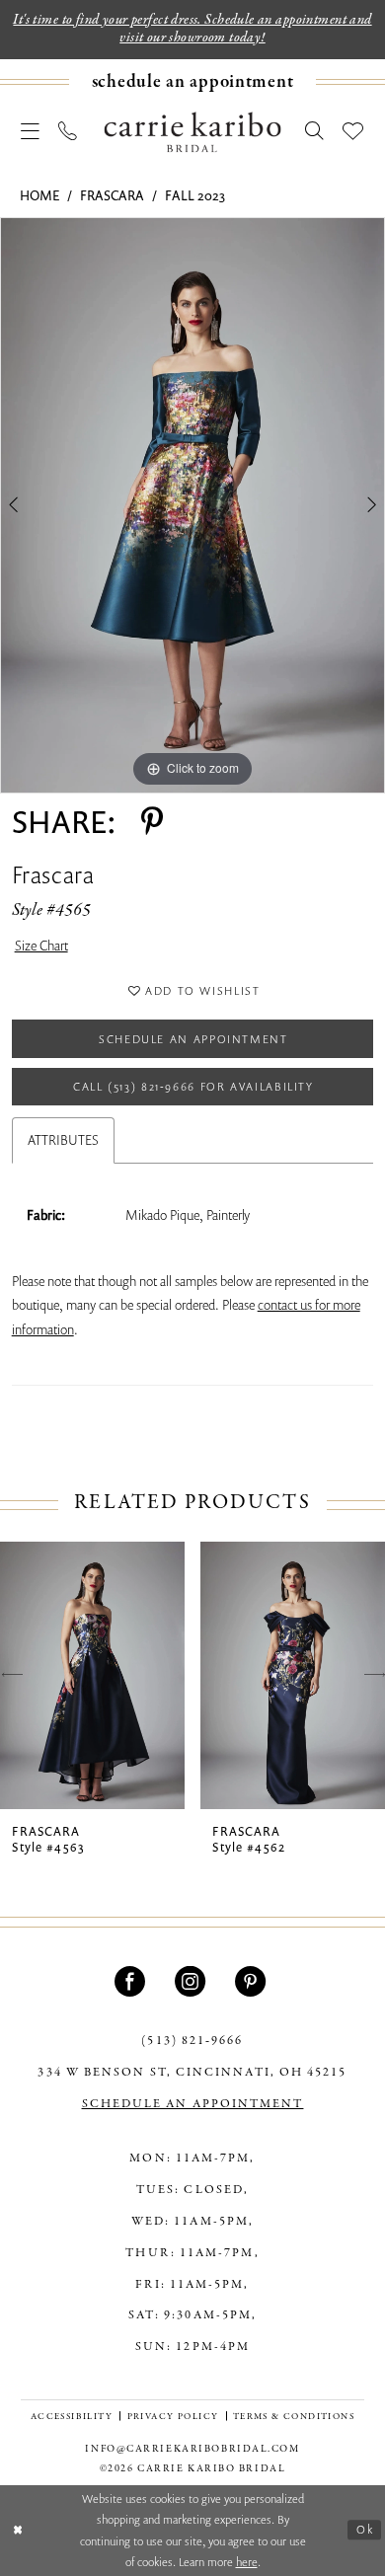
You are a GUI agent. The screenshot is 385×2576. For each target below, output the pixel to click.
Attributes (63, 1140)
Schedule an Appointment (193, 1039)
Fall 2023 (195, 195)
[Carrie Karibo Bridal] (193, 132)
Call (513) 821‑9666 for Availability (193, 1086)
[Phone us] (69, 132)
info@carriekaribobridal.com (192, 2449)
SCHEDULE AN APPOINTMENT (193, 2104)
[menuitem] (192, 82)
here (247, 2562)
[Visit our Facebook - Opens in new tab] (132, 1981)
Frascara (112, 195)
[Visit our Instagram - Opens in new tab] (192, 1981)
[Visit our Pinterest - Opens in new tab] (253, 1981)
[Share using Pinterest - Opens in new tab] (152, 822)
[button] (30, 132)
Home (39, 195)
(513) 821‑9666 (192, 2041)
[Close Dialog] (18, 2530)
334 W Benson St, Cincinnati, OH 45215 (192, 2072)
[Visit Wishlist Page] (354, 132)
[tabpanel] (192, 505)
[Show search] (314, 132)
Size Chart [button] (41, 946)
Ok (365, 2530)
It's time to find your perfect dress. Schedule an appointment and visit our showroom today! (192, 28)
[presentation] (92, 1675)
